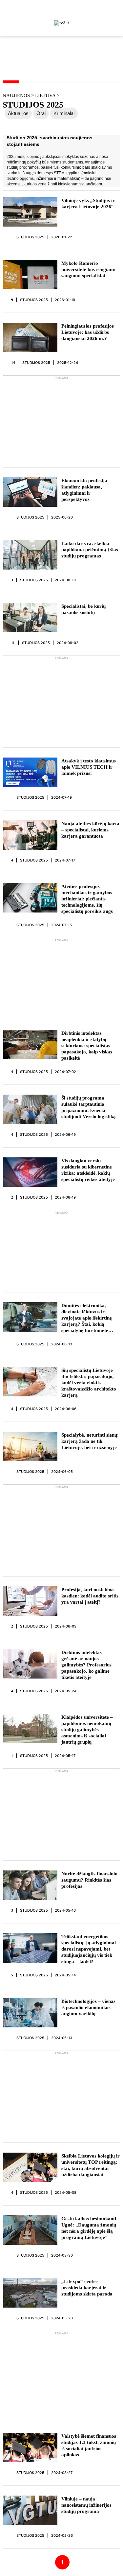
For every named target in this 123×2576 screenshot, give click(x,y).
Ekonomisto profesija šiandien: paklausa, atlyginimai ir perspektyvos (84, 490)
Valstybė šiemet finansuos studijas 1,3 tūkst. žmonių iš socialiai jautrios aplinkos (89, 2445)
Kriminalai (64, 113)
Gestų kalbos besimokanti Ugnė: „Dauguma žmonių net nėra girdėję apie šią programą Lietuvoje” (89, 2228)
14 (13, 363)
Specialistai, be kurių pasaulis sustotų (83, 609)
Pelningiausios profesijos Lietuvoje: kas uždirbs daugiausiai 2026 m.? (88, 332)
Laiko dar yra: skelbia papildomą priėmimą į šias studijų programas (90, 550)
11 (13, 643)
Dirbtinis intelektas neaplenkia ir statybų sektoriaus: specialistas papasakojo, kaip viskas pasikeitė (87, 1046)
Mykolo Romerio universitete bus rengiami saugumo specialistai (88, 269)
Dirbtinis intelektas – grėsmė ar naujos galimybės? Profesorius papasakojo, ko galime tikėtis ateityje (86, 1665)
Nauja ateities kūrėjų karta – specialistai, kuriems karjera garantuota (90, 830)
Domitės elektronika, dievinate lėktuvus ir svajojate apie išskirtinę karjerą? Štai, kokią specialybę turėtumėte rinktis (87, 1318)
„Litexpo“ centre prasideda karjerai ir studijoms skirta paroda (87, 2288)
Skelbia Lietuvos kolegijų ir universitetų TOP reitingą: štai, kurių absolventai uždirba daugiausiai (91, 2165)
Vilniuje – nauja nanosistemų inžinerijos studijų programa (86, 2505)
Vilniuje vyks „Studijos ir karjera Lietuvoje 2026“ (88, 204)
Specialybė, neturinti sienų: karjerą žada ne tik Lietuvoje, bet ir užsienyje (90, 1441)
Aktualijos (18, 113)
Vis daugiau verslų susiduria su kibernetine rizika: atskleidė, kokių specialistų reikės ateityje (88, 1170)
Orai (41, 113)
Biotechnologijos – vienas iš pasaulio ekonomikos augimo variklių (88, 2007)
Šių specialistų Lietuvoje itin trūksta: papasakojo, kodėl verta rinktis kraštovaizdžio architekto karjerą (89, 1383)
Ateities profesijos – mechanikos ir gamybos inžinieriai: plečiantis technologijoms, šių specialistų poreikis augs (87, 899)
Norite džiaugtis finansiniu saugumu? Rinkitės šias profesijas (89, 1880)
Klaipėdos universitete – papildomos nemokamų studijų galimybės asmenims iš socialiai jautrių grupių (87, 1730)
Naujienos (16, 95)
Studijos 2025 (30, 237)
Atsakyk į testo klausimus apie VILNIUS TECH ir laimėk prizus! (89, 767)
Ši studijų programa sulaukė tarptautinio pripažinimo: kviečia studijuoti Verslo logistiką (89, 1107)
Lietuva (46, 95)
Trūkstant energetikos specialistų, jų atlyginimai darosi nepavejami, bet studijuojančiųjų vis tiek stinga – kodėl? (89, 1949)
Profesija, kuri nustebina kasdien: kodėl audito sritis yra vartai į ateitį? (90, 1596)
